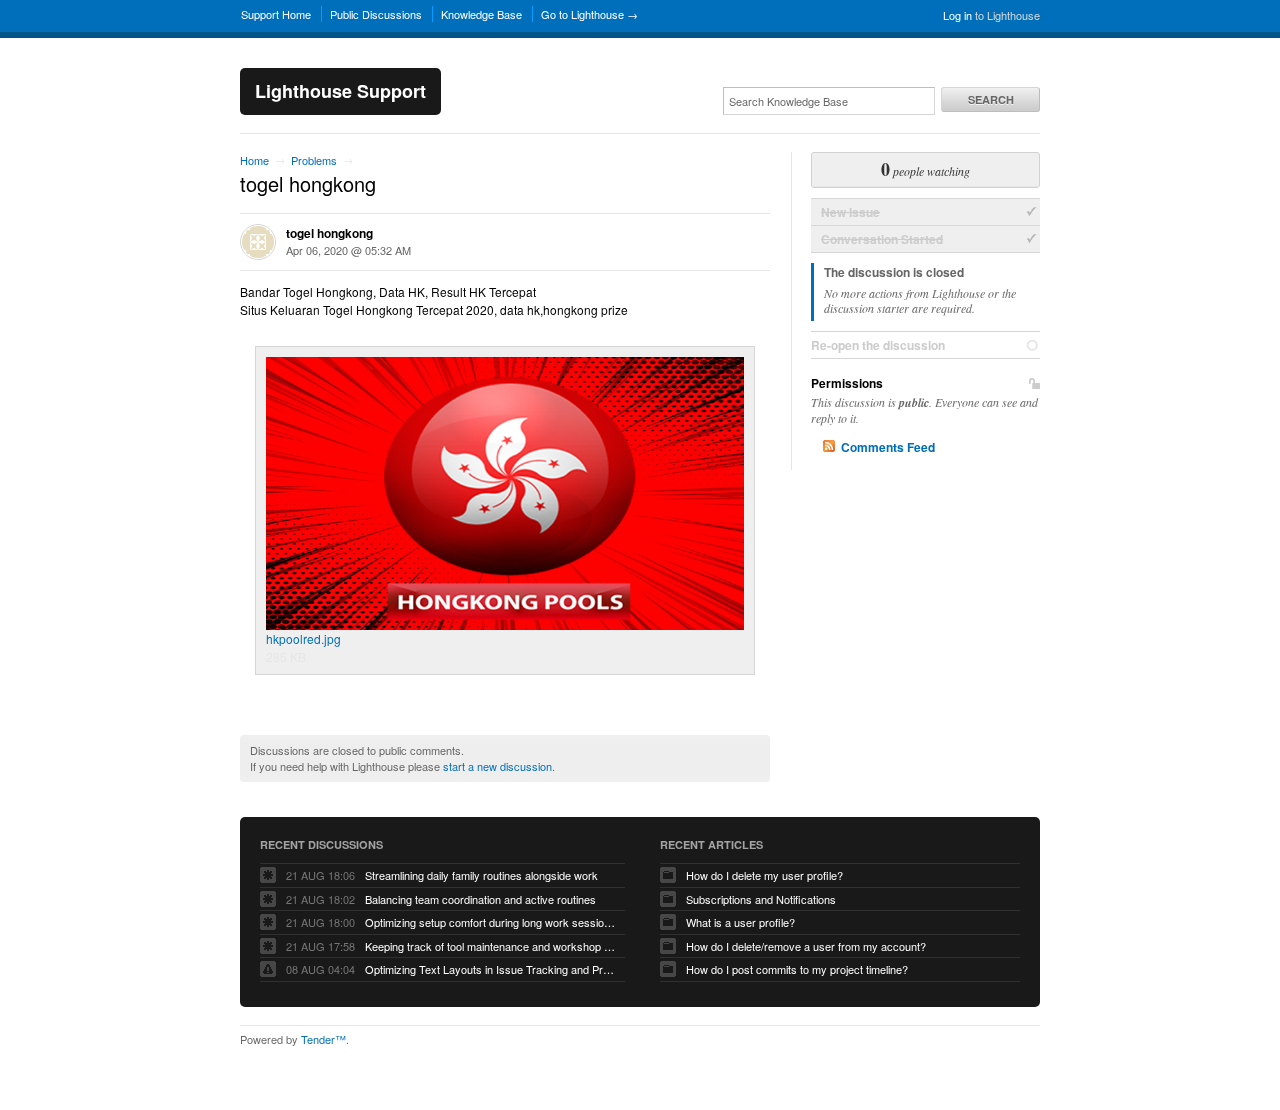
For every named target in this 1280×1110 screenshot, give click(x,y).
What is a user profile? (740, 922)
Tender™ (323, 1039)
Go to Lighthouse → (589, 14)
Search (991, 99)
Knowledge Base (481, 14)
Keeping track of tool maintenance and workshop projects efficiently (490, 946)
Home (254, 160)
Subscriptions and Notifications (761, 899)
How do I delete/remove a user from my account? (806, 946)
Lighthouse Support (340, 91)
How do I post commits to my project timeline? (797, 969)
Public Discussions (376, 14)
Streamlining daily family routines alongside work (481, 875)
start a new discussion (497, 766)
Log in (957, 15)
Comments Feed (888, 447)
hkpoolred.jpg (303, 638)
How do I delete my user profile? (764, 875)
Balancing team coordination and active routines (480, 899)
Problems (314, 160)
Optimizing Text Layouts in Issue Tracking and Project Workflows (490, 969)
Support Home (276, 14)
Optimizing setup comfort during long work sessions (490, 922)
